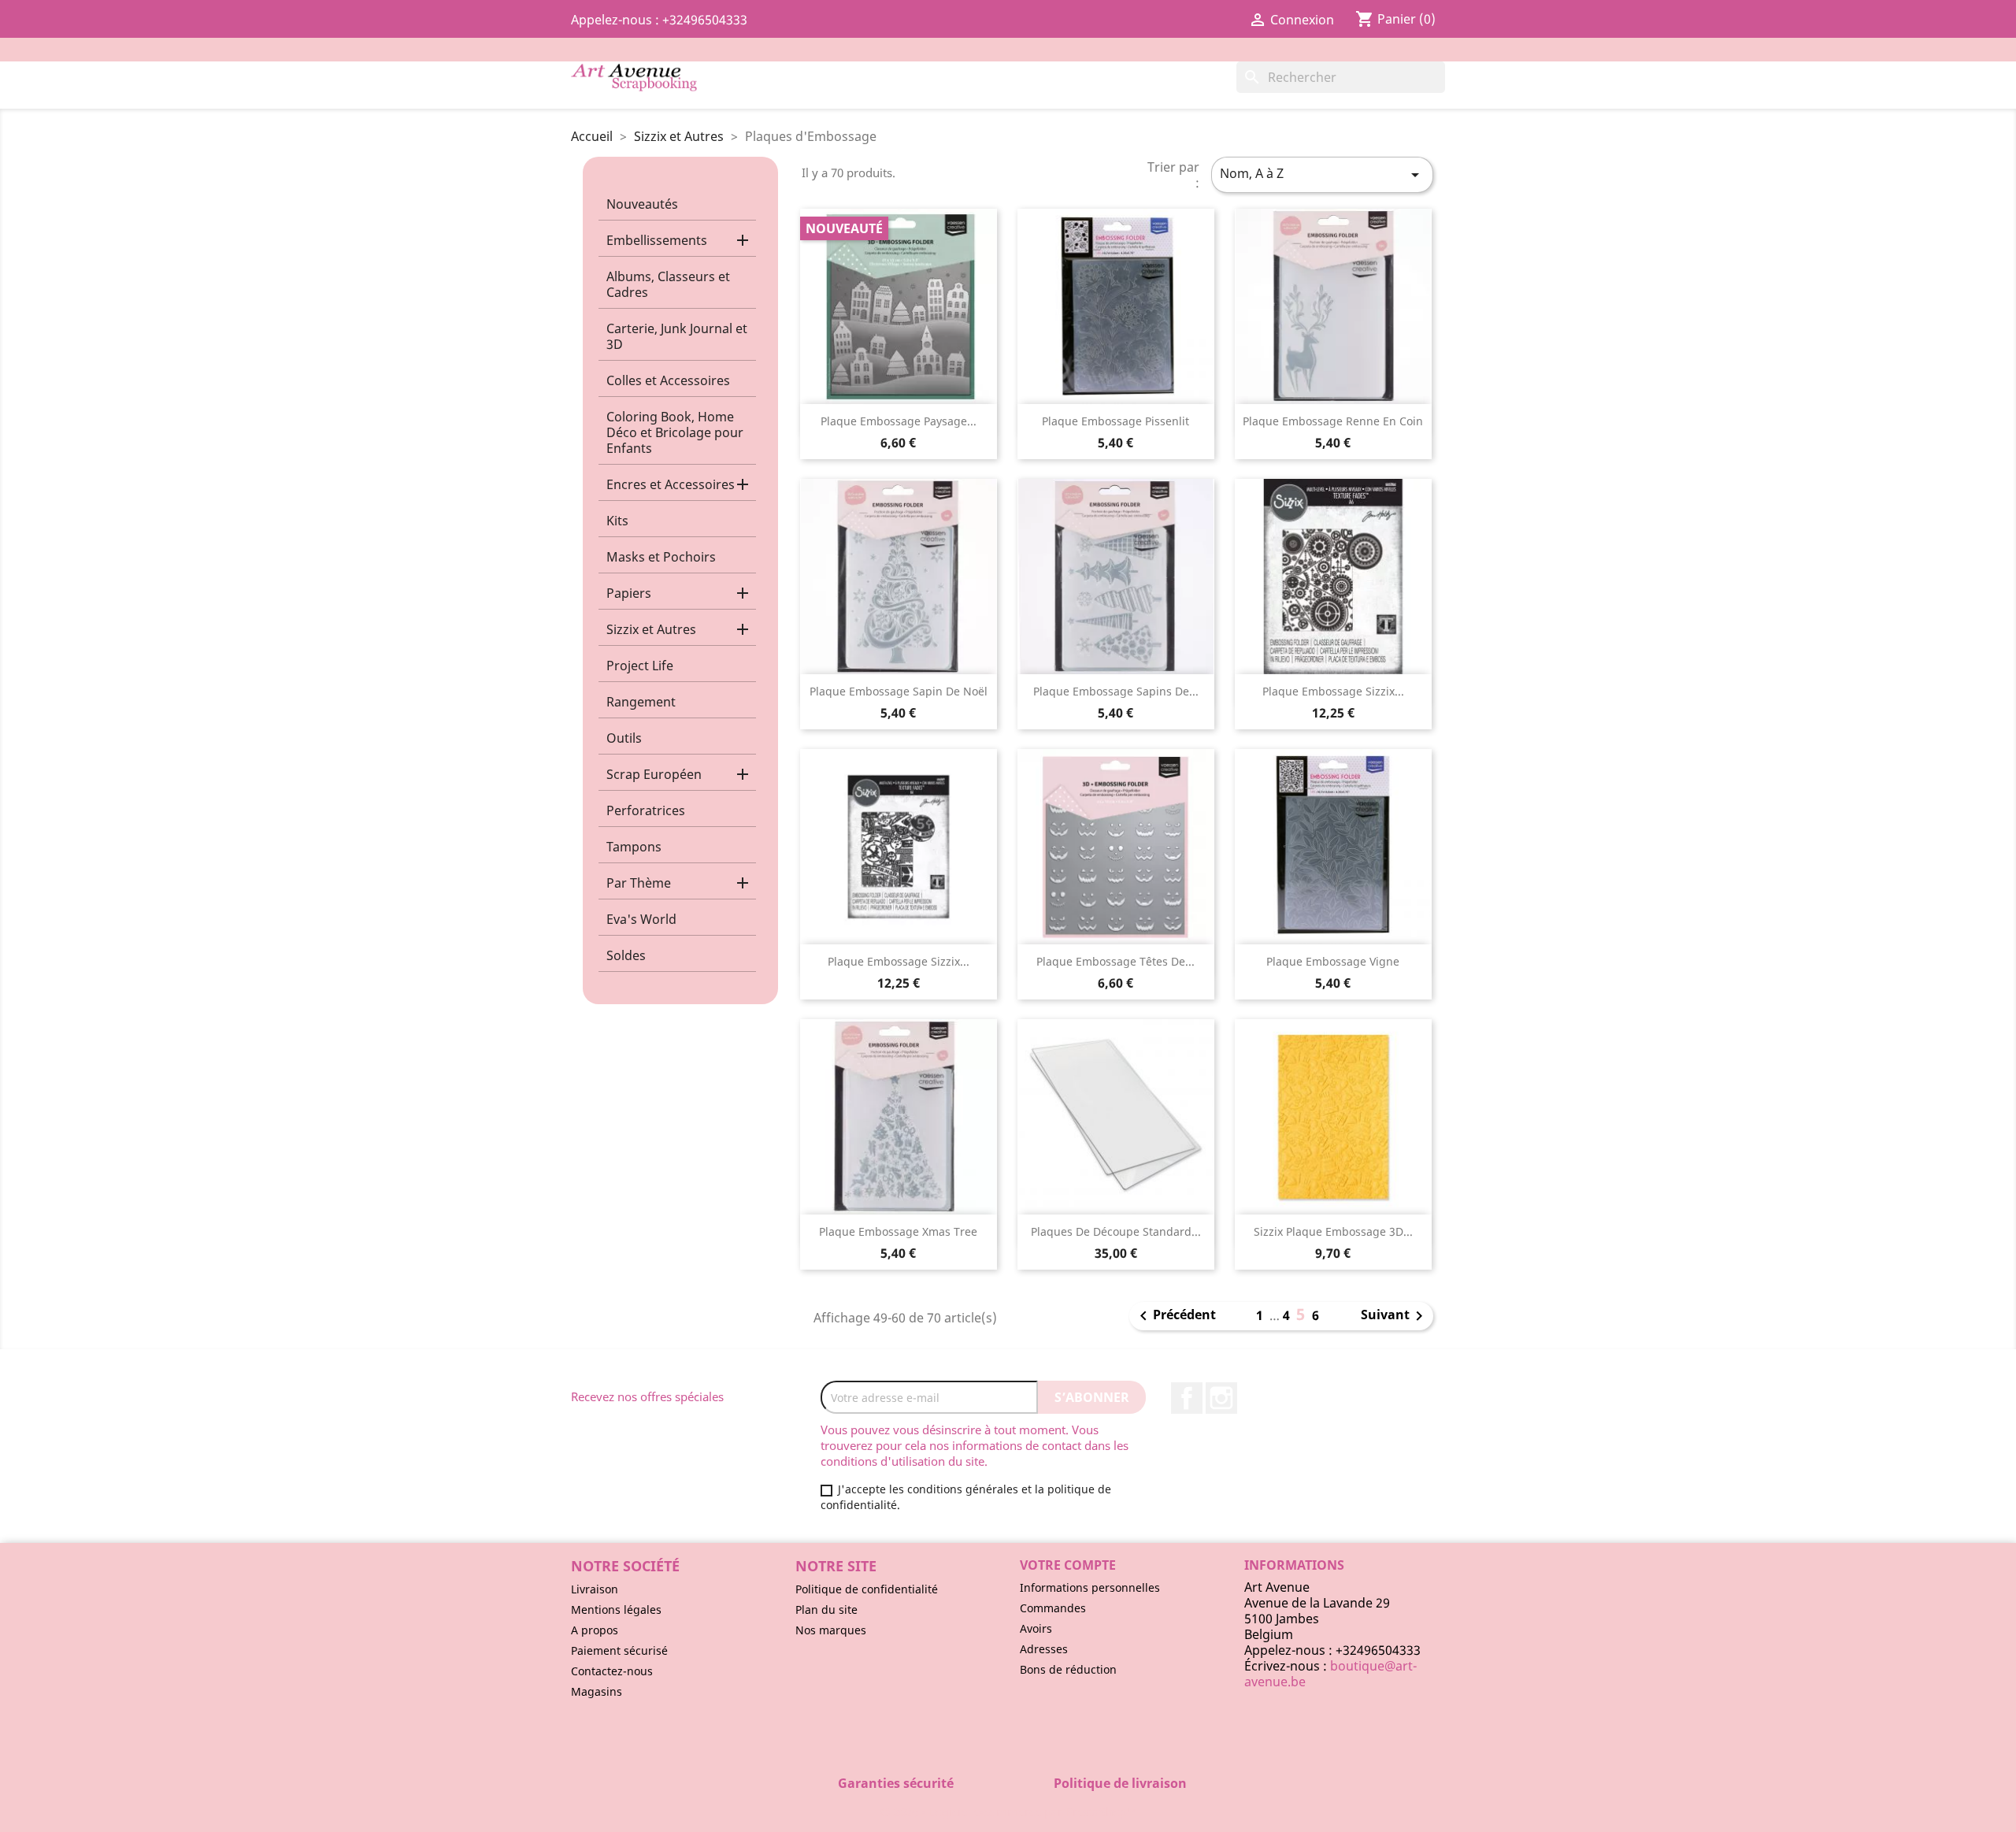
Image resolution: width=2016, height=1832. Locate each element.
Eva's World (641, 919)
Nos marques (831, 1630)
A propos (595, 1630)
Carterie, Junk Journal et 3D (677, 336)
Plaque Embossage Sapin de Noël (899, 691)
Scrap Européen (654, 774)
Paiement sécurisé (619, 1650)
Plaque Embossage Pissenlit (1115, 421)
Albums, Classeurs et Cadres (668, 284)
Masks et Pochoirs (661, 557)
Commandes (1053, 1608)
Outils (624, 738)
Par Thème (639, 883)
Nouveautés (642, 204)
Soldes (626, 955)
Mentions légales (616, 1609)
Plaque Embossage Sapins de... (1116, 691)
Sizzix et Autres (651, 629)
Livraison (595, 1589)
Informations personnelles (1090, 1587)
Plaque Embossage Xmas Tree (898, 1231)
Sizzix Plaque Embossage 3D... (1333, 1231)
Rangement (641, 702)
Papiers (629, 593)
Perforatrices (646, 810)
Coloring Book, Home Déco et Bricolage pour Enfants (675, 432)
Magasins (597, 1691)
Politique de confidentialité (867, 1589)
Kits (617, 521)
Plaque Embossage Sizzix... (1333, 691)
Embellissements (657, 240)
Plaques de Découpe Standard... (1116, 1231)
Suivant (1395, 1316)
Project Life (640, 666)
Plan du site (826, 1609)
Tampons (634, 847)
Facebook (1187, 1398)
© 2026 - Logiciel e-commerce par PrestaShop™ (1008, 1812)
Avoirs (1036, 1628)
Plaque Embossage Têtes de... (1115, 961)
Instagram (1221, 1398)
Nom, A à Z (1322, 174)
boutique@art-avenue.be (1330, 1674)
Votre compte (1068, 1565)
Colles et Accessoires (668, 380)
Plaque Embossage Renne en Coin (1333, 421)
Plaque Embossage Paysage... (899, 421)
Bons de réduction (1068, 1669)
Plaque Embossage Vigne (1333, 961)
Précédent (1175, 1316)
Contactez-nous (612, 1671)
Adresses (1044, 1649)
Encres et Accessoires (671, 484)
